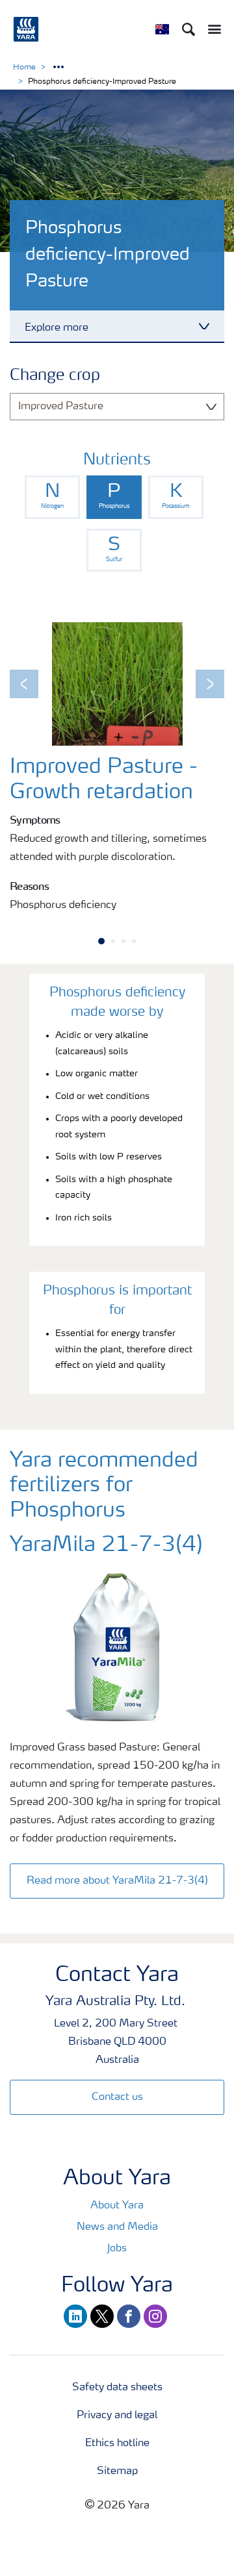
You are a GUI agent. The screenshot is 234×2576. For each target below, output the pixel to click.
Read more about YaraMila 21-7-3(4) (117, 1881)
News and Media (117, 2227)
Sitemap (117, 2471)
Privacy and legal (117, 2416)
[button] (24, 684)
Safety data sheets (117, 2388)
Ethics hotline (117, 2443)
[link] (52, 497)
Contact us (117, 2097)
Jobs (117, 2249)
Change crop (55, 376)
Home (24, 68)
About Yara (117, 2206)
